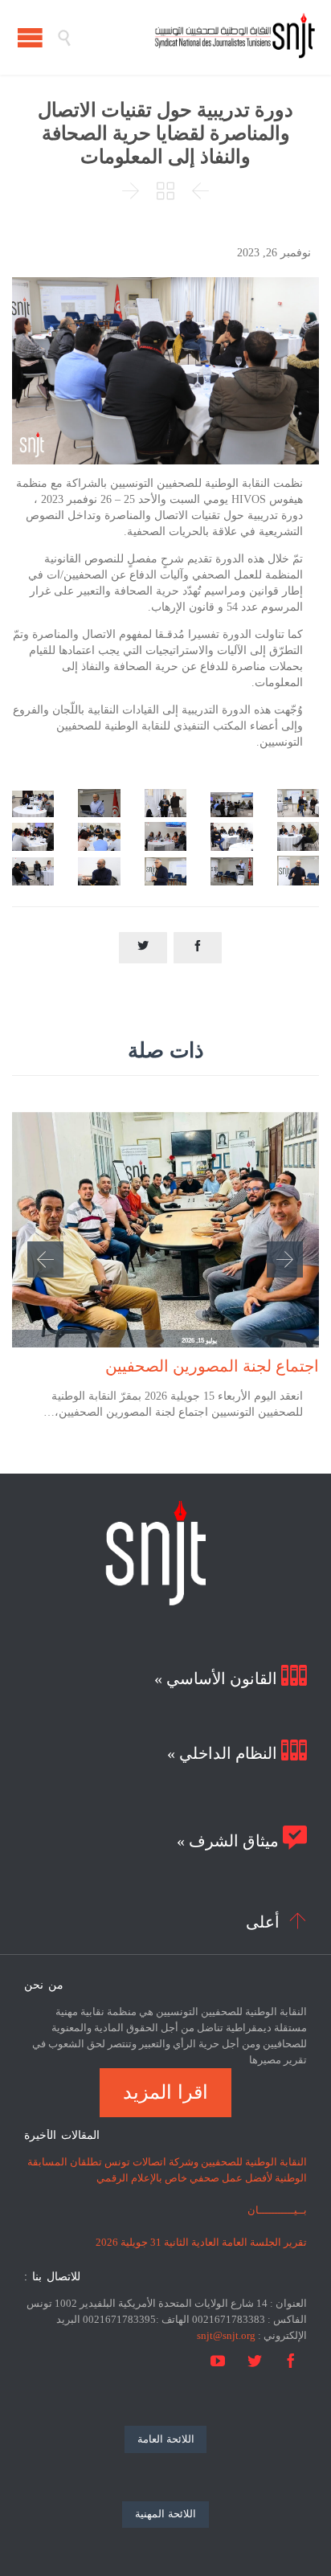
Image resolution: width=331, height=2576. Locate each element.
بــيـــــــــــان (277, 2210)
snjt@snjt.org (226, 2335)
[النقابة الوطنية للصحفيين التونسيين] (194, 37)
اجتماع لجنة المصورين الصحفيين (212, 1366)
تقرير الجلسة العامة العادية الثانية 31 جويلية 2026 (201, 2242)
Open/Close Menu (30, 37)
